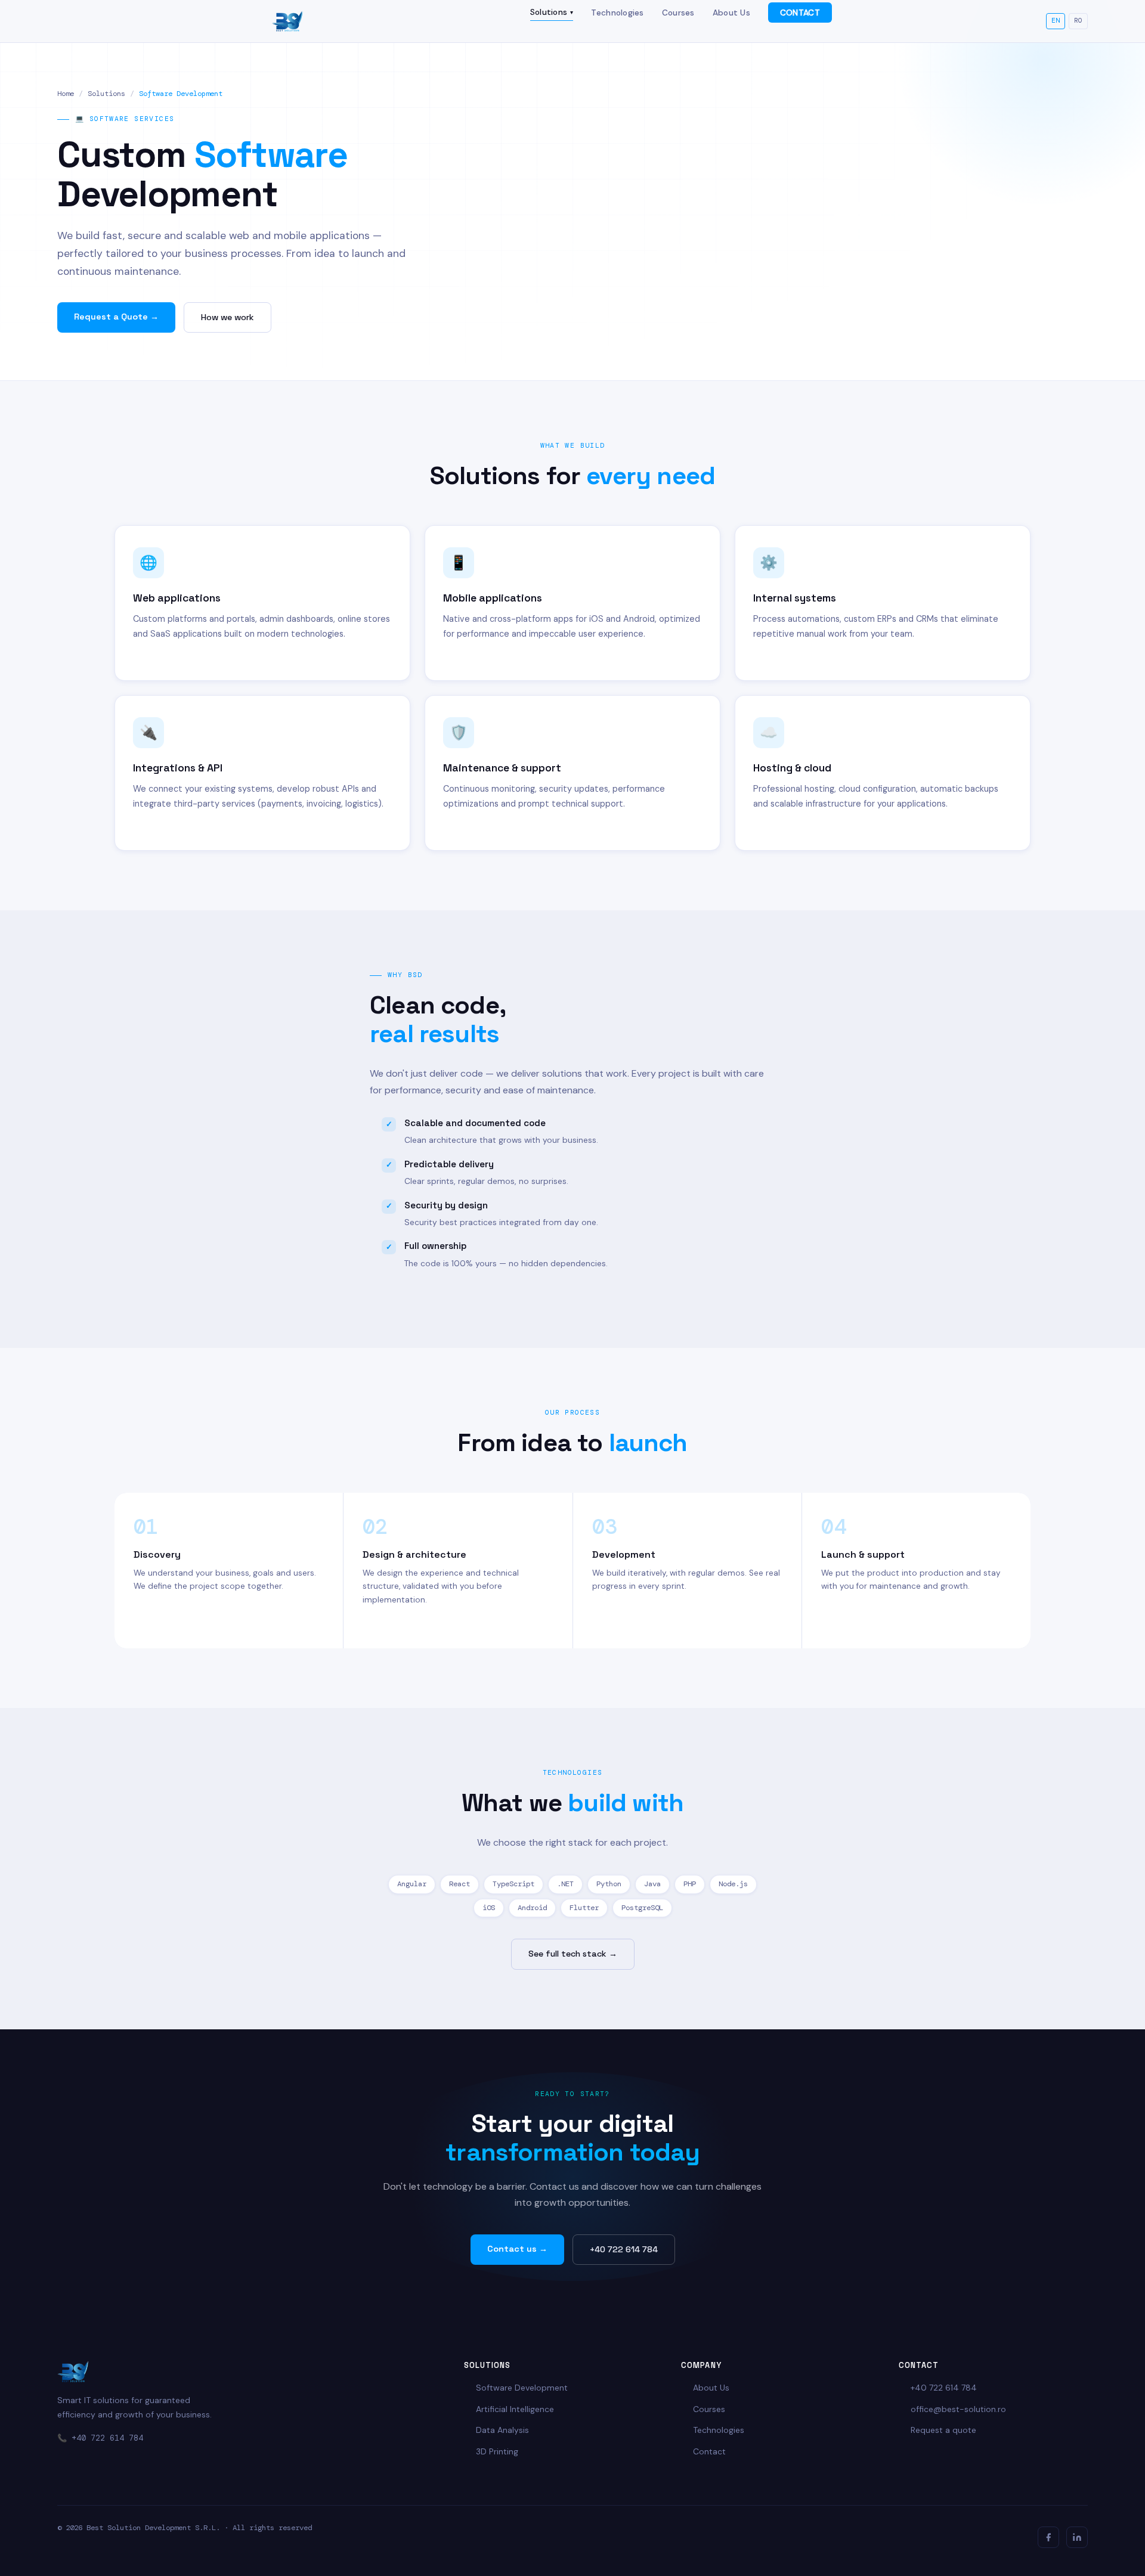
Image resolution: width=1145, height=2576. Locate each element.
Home (66, 94)
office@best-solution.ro (958, 2409)
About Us (731, 13)
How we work (228, 317)
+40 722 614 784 (624, 2249)
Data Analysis (502, 2430)
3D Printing (497, 2451)
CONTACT (800, 13)
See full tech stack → (573, 1954)
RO (1078, 21)
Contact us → (517, 2249)
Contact (709, 2451)
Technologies (617, 13)
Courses (678, 13)
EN (1056, 21)
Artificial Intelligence (515, 2409)
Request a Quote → (116, 317)
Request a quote (943, 2430)
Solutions (552, 12)
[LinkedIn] (1077, 2537)
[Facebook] (1048, 2537)
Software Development (522, 2388)
